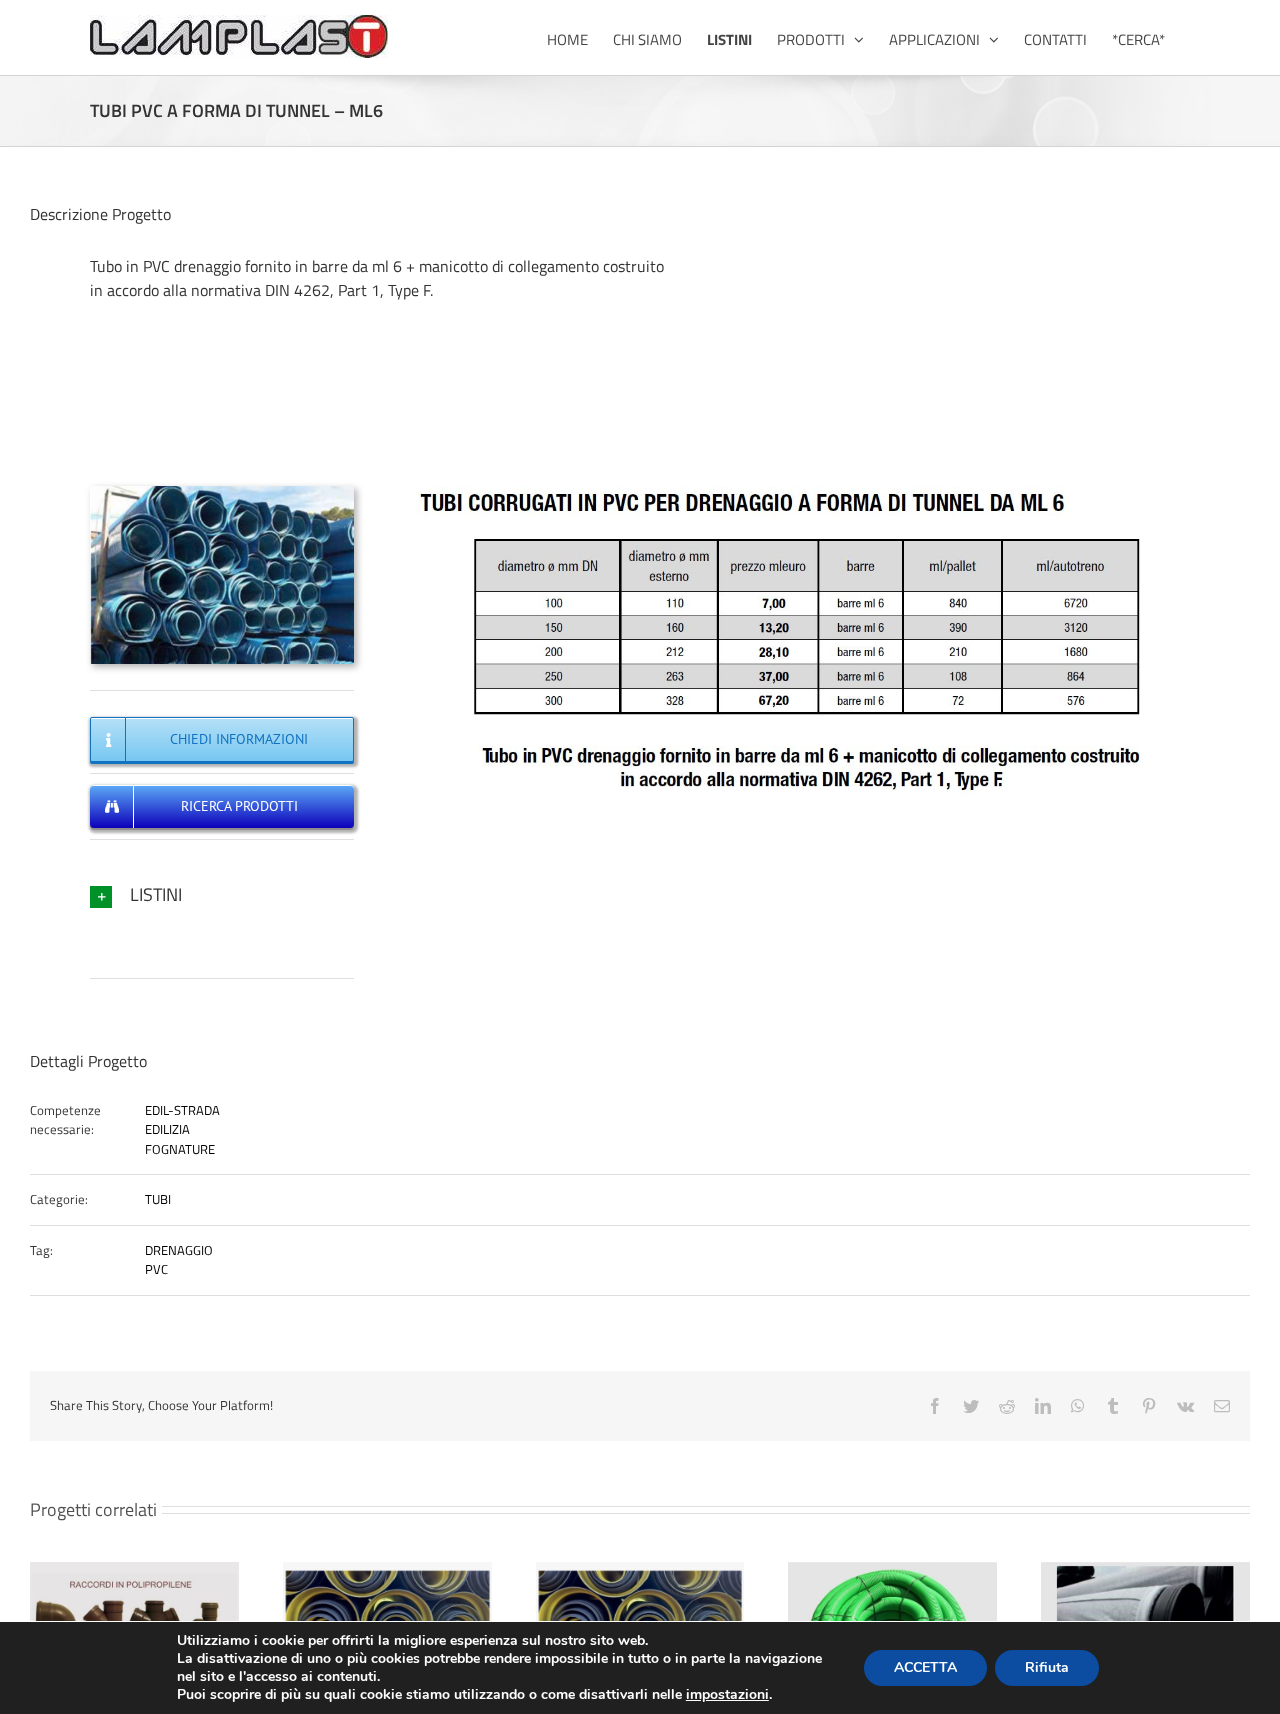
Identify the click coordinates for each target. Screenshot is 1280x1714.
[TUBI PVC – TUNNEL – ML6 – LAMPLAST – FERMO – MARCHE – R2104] (222, 492)
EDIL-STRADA (182, 1110)
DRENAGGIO (179, 1250)
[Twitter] (971, 1406)
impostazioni (727, 1695)
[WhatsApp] (1078, 1406)
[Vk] (1185, 1406)
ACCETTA (925, 1667)
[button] (222, 894)
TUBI (158, 1199)
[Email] (1222, 1406)
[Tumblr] (1113, 1406)
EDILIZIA (167, 1129)
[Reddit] (1007, 1406)
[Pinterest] (1149, 1406)
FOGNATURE (180, 1149)
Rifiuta (1047, 1667)
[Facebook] (935, 1406)
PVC (156, 1269)
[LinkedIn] (1043, 1406)
